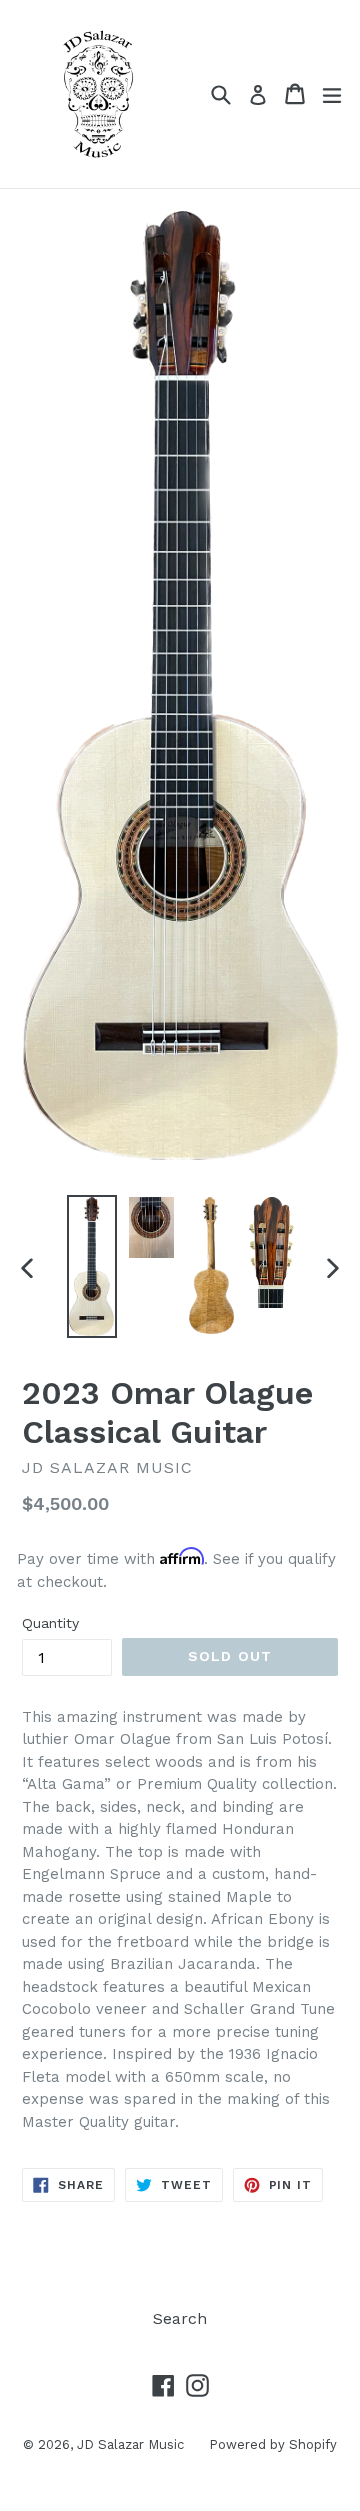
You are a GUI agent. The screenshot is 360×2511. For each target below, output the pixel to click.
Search (180, 2318)
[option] (92, 1266)
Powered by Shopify (273, 2444)
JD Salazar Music (130, 2444)
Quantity (50, 1623)
